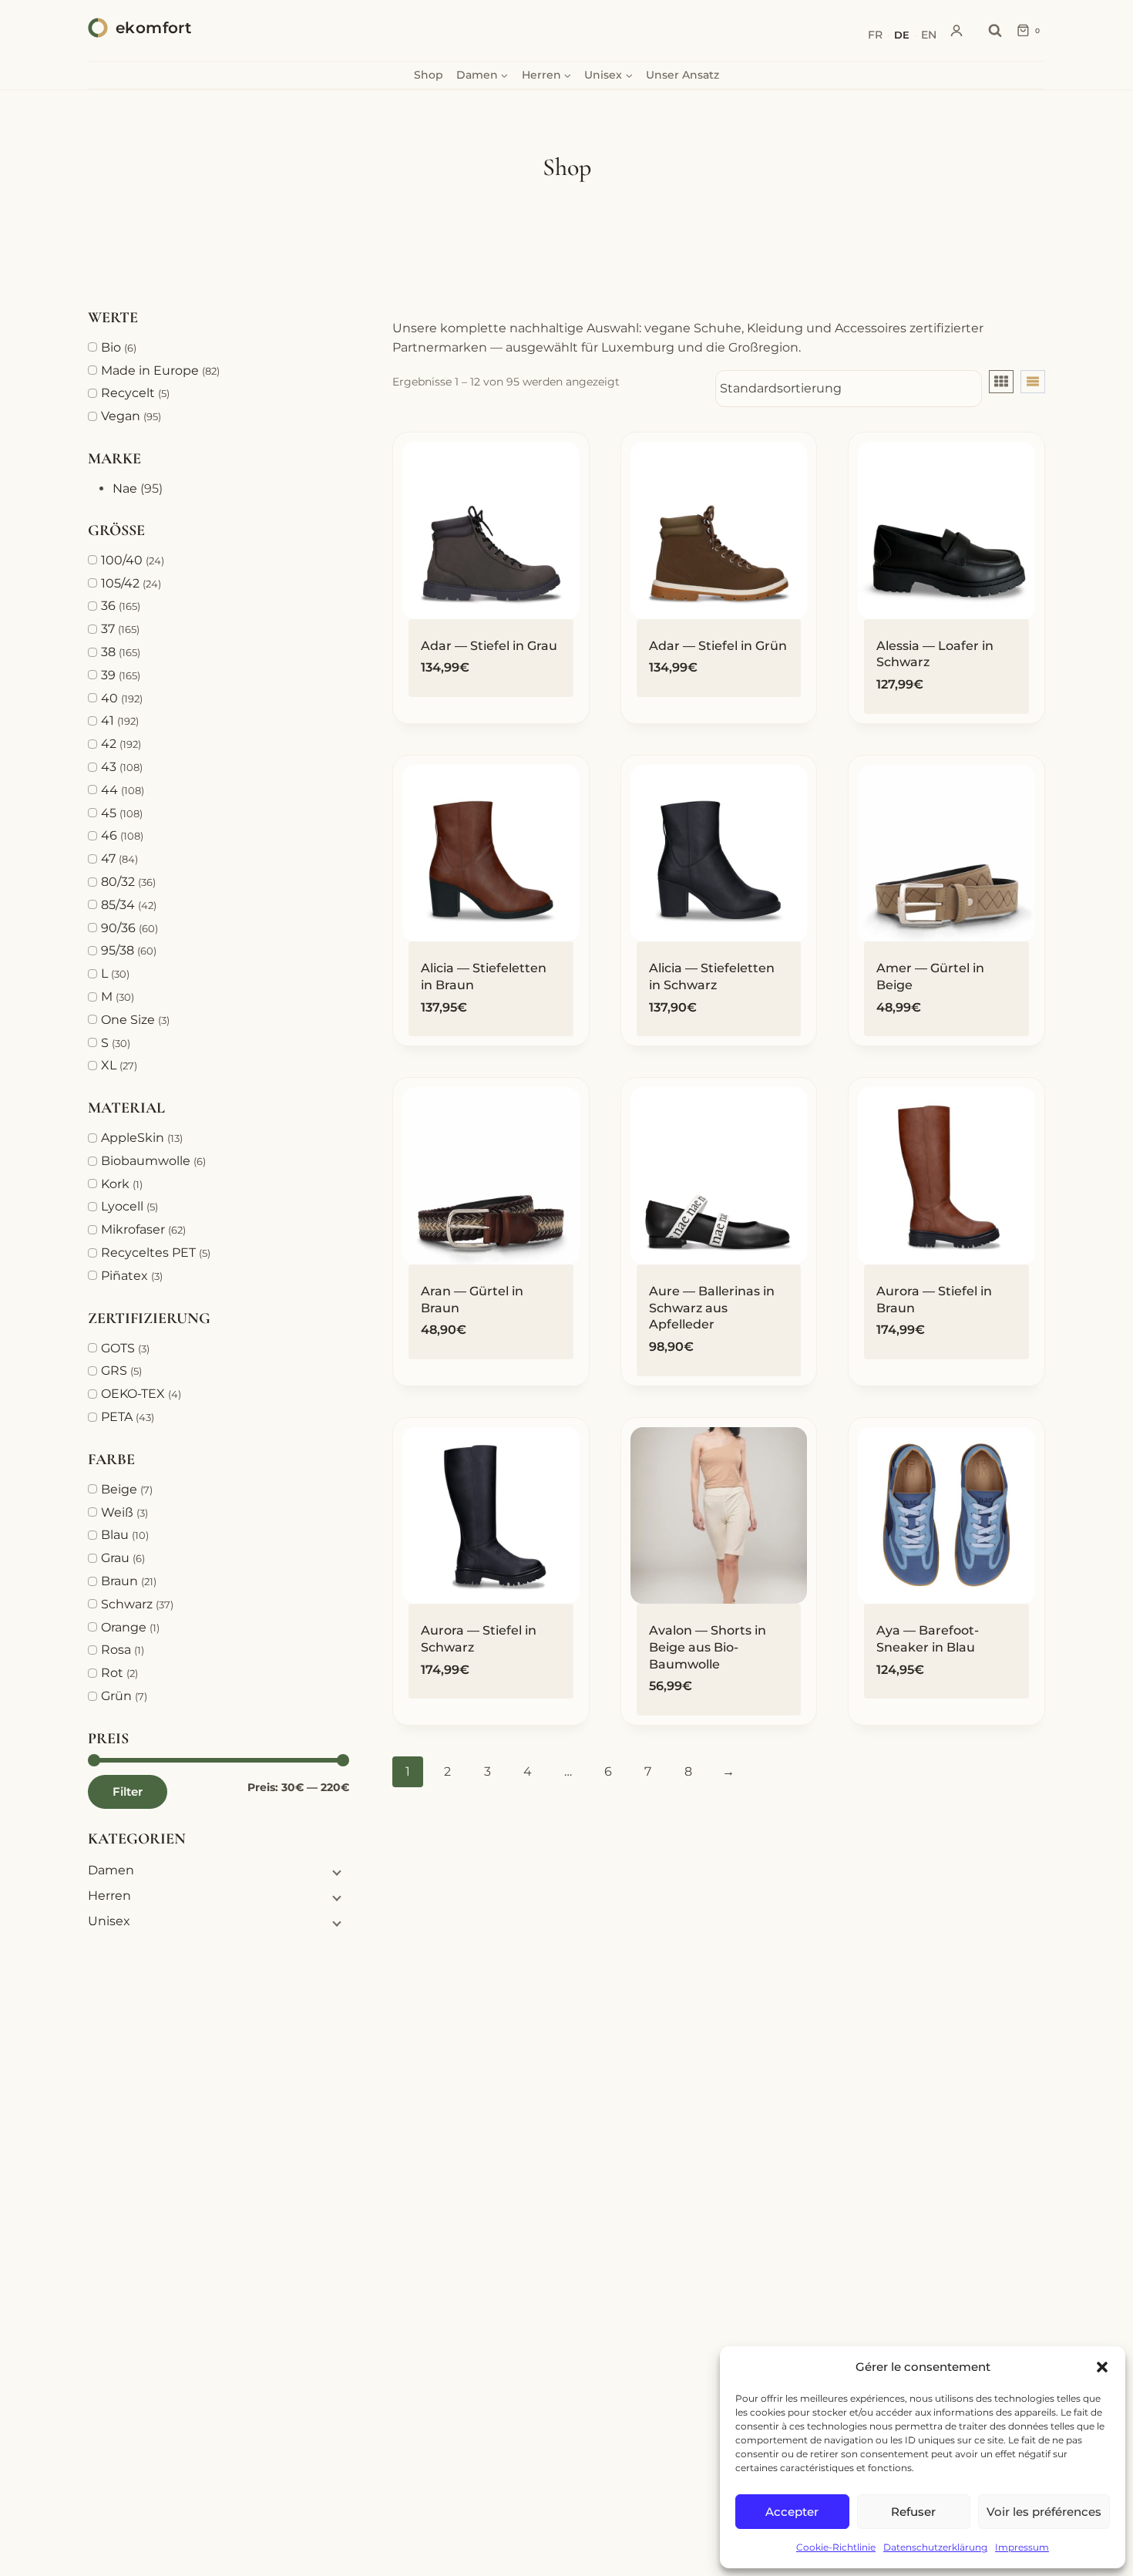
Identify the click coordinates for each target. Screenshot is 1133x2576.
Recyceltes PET (148, 1253)
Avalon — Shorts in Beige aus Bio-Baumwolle (708, 1647)
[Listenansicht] (1033, 382)
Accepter (792, 2512)
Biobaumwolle (146, 1161)
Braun (119, 1581)
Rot (112, 1673)
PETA (117, 1417)
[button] (1102, 2367)
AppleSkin (133, 1138)
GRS (114, 1370)
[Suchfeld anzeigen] (995, 31)
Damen (111, 1870)
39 (108, 675)
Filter (128, 1791)
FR (875, 35)
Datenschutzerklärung (935, 2547)
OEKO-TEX (133, 1394)
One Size (128, 1020)
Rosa (116, 1650)
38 (108, 652)
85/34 (118, 905)
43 (109, 767)
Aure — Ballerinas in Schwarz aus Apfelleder (712, 1308)
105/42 (120, 583)
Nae (125, 488)
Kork (115, 1184)
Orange (124, 1627)
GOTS (118, 1348)
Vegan (121, 416)
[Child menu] (335, 1872)
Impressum (1022, 2547)
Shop (429, 75)
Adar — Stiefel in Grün (718, 646)
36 (108, 606)
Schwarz (127, 1604)
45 (109, 813)
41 (108, 721)
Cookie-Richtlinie (836, 2547)
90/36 (118, 928)
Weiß (117, 1512)
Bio (111, 347)
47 (108, 859)
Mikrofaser (133, 1229)
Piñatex (124, 1276)
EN (929, 35)
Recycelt (128, 393)
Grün (116, 1696)
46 (109, 835)
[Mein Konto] (956, 31)
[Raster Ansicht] (1001, 382)
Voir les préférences (1044, 2512)
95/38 (118, 950)
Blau (115, 1535)
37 (108, 629)
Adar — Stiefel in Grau (489, 646)
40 (109, 698)
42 (109, 744)
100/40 (122, 560)
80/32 (118, 882)
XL (109, 1065)
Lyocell (122, 1206)
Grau (115, 1558)
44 (109, 790)
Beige (119, 1489)
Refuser (913, 2512)
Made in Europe (150, 370)
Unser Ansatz (682, 75)
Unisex (109, 1921)
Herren (109, 1896)
